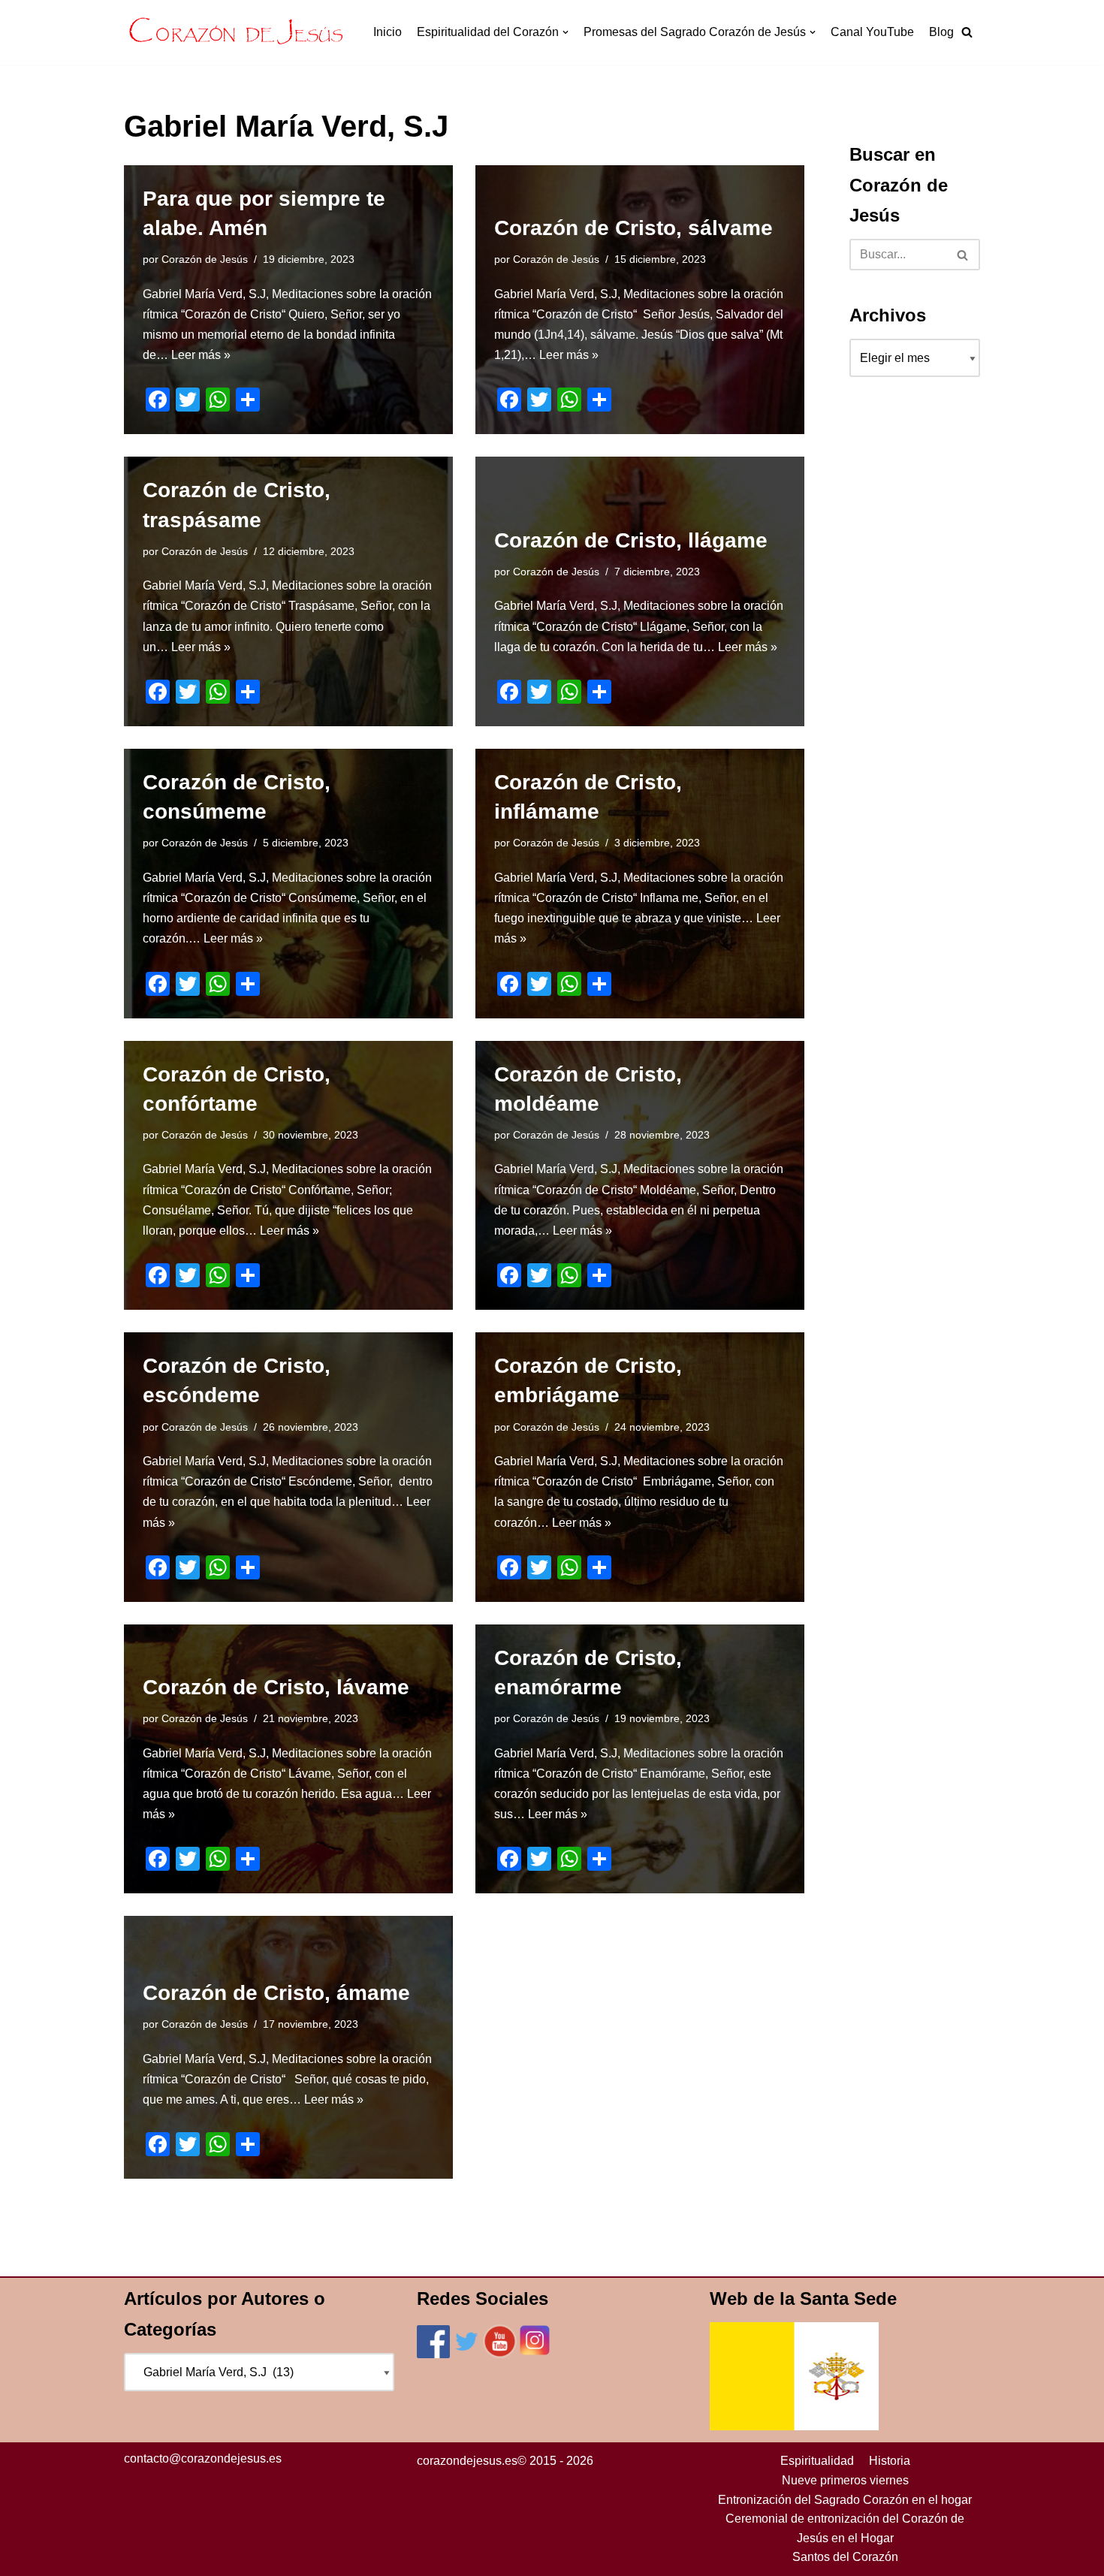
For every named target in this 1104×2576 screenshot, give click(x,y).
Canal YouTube (872, 32)
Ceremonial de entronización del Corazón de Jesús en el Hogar (845, 2528)
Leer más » (201, 355)
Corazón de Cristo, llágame (631, 540)
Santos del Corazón (845, 2557)
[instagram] (535, 2354)
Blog (941, 32)
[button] (967, 32)
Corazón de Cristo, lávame (276, 1687)
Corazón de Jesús (205, 259)
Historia (890, 2461)
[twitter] (466, 2354)
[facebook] (433, 2354)
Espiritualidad (817, 2461)
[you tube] (500, 2354)
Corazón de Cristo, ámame (276, 1993)
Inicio (388, 32)
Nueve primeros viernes (845, 2480)
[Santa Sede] (794, 2426)
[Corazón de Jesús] (237, 32)
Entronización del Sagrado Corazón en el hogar (845, 2500)
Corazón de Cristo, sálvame (633, 228)
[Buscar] (963, 255)
